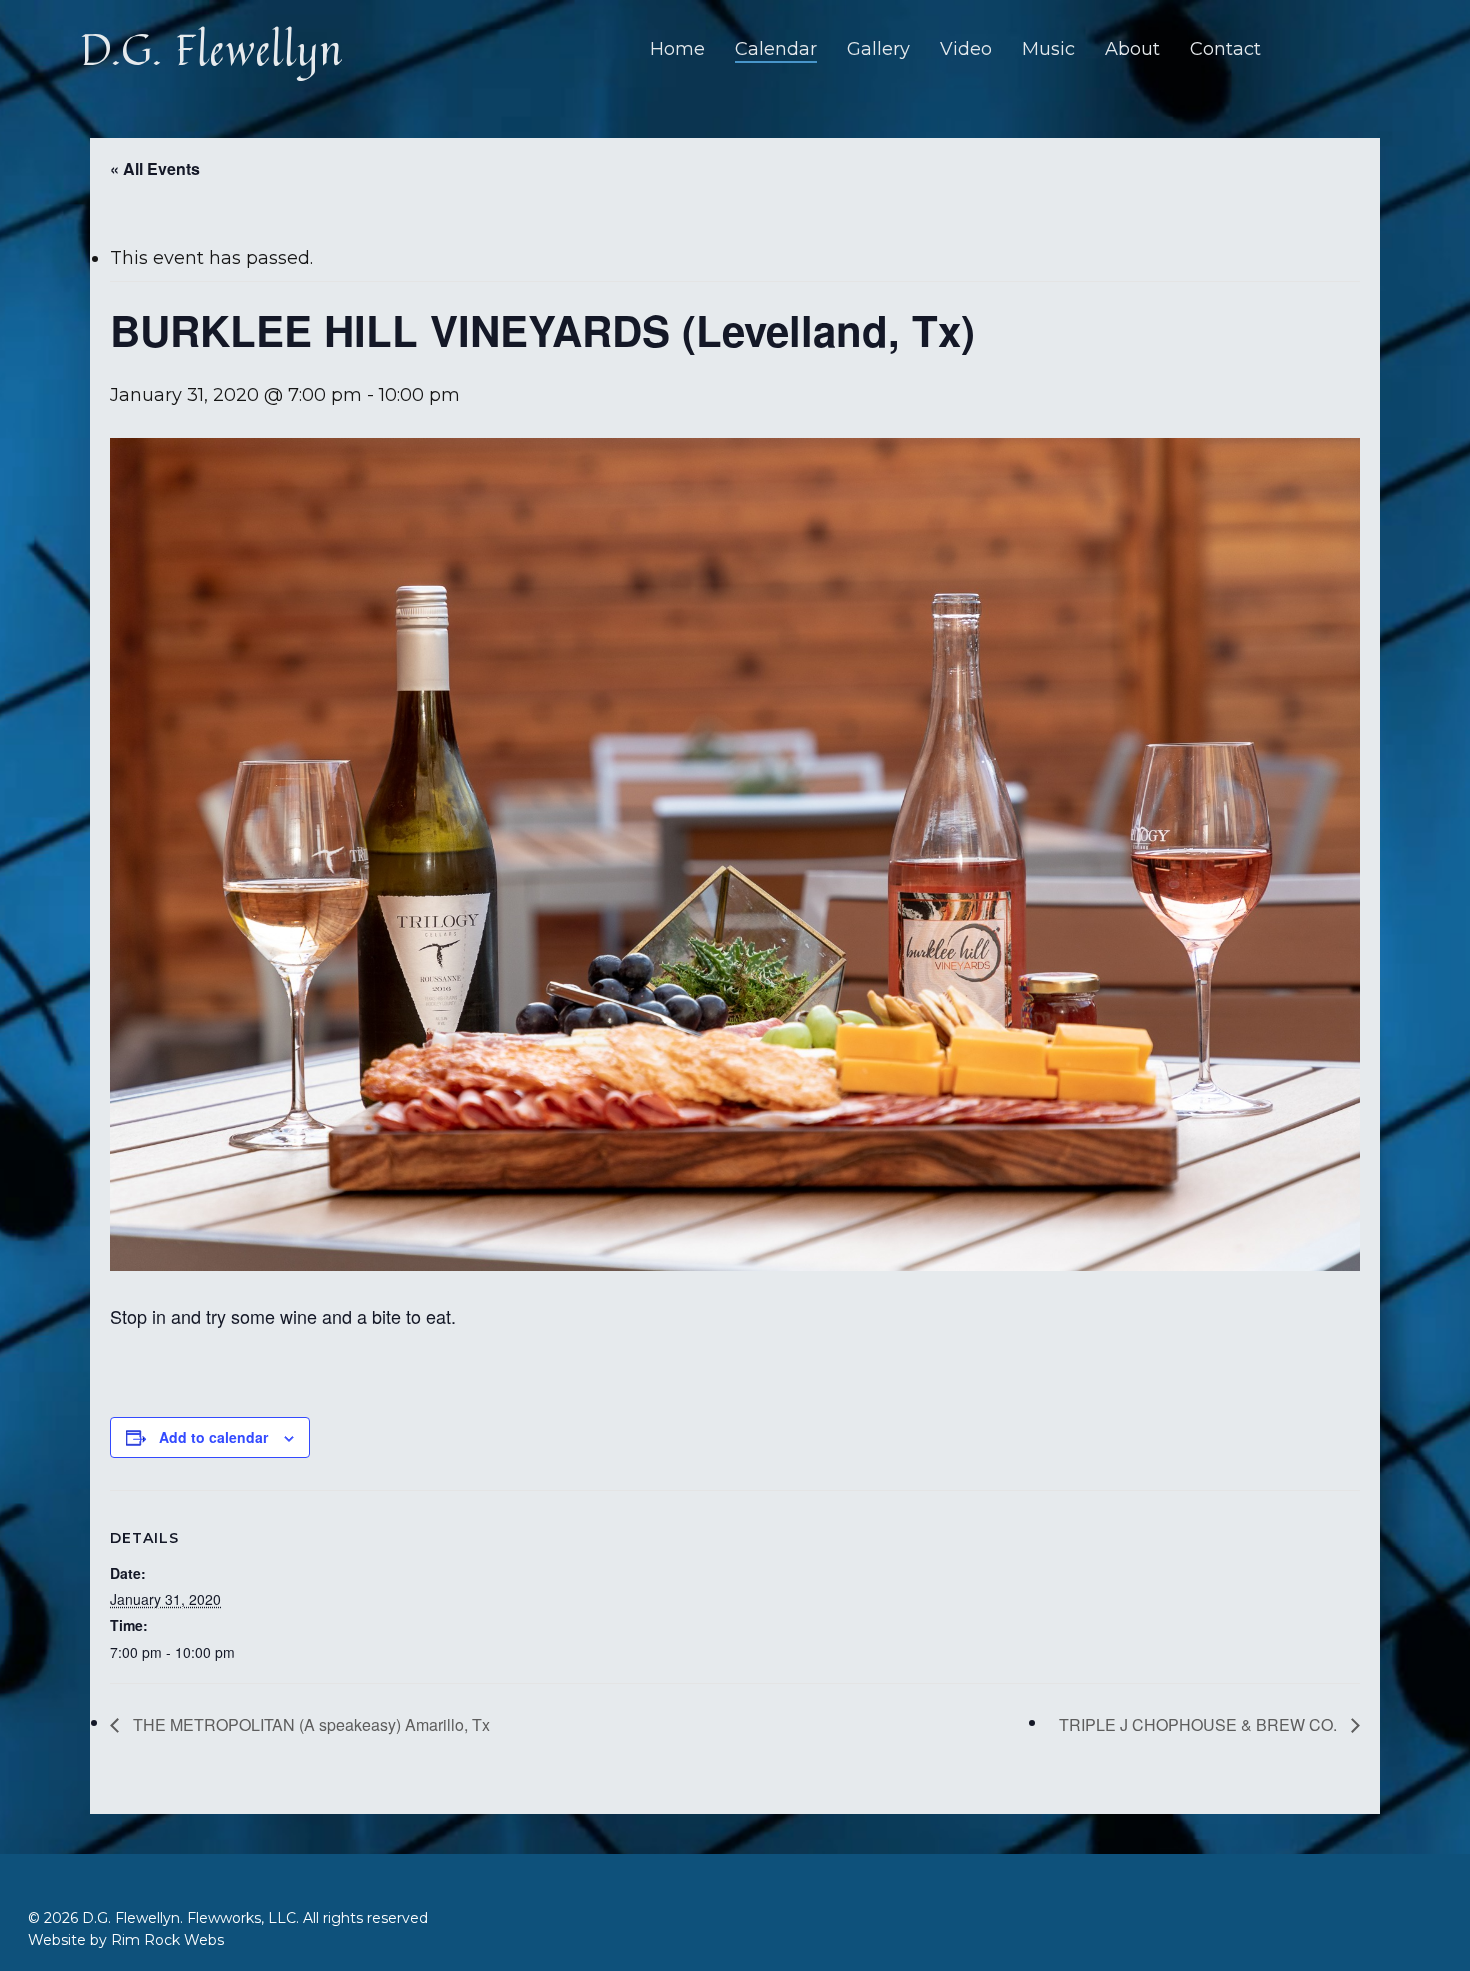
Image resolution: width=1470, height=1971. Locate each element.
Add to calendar (213, 1437)
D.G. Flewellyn (211, 49)
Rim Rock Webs (167, 1940)
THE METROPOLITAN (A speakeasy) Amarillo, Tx (309, 1724)
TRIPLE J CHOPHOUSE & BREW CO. (1200, 1724)
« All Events (155, 168)
